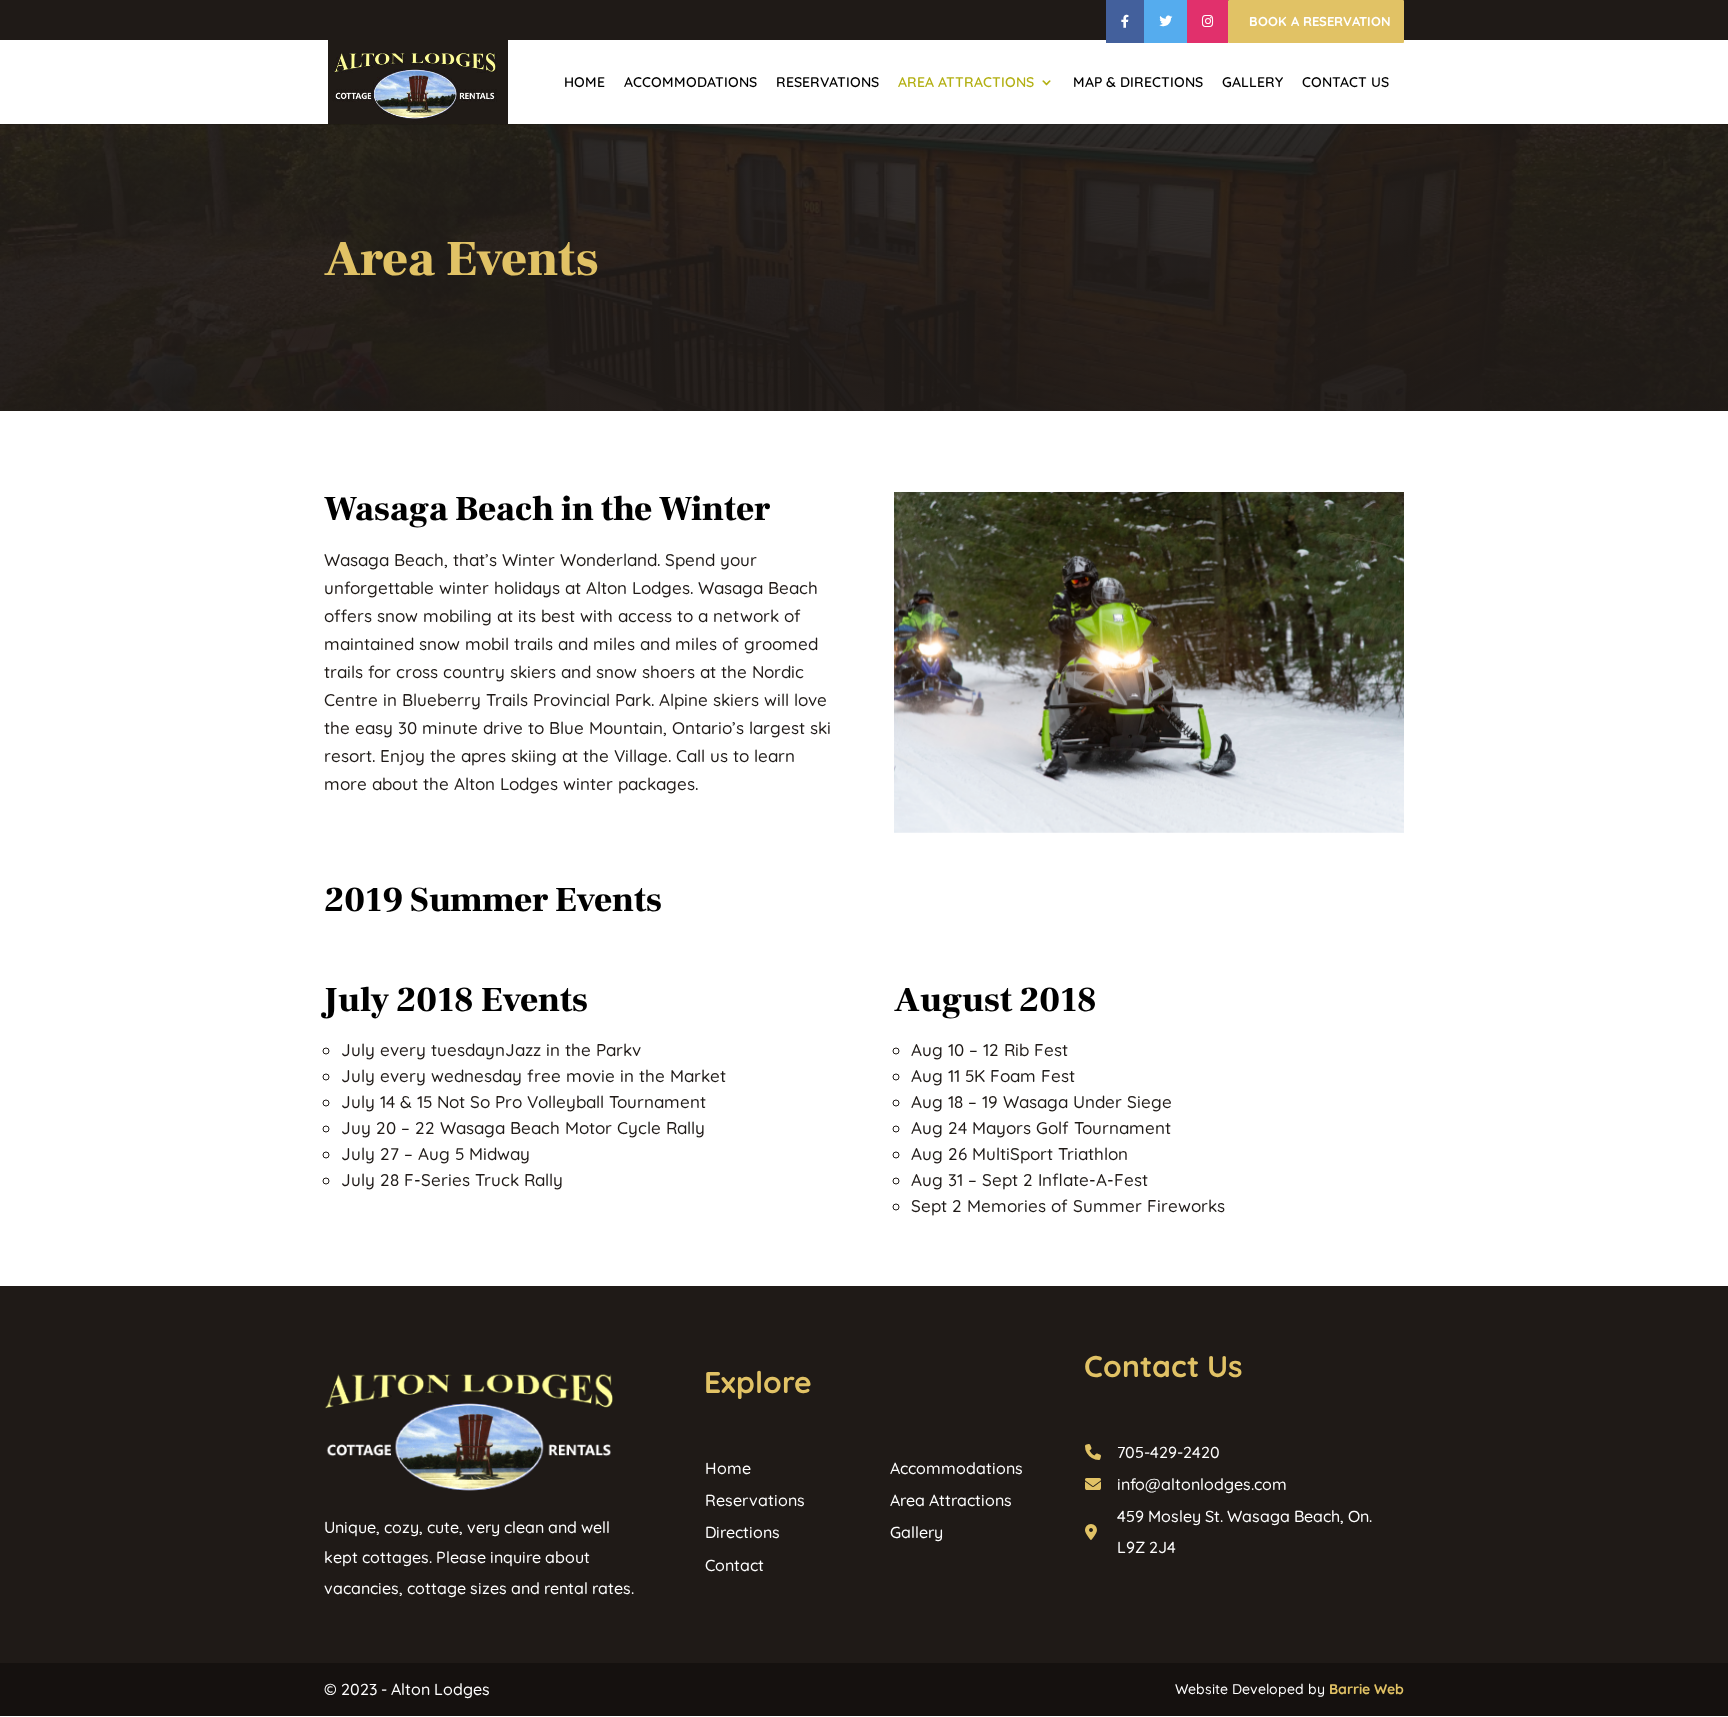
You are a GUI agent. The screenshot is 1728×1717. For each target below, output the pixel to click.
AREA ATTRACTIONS (966, 83)
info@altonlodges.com (1202, 1484)
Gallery (916, 1532)
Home (728, 1468)
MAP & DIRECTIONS (1138, 83)
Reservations (755, 1500)
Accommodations (956, 1468)
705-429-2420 (1168, 1452)
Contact (734, 1565)
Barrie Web (1366, 1689)
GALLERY (1252, 83)
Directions (742, 1532)
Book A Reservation (1318, 21)
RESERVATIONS (827, 83)
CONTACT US (1345, 83)
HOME (584, 83)
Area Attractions (951, 1500)
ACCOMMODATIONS (690, 83)
